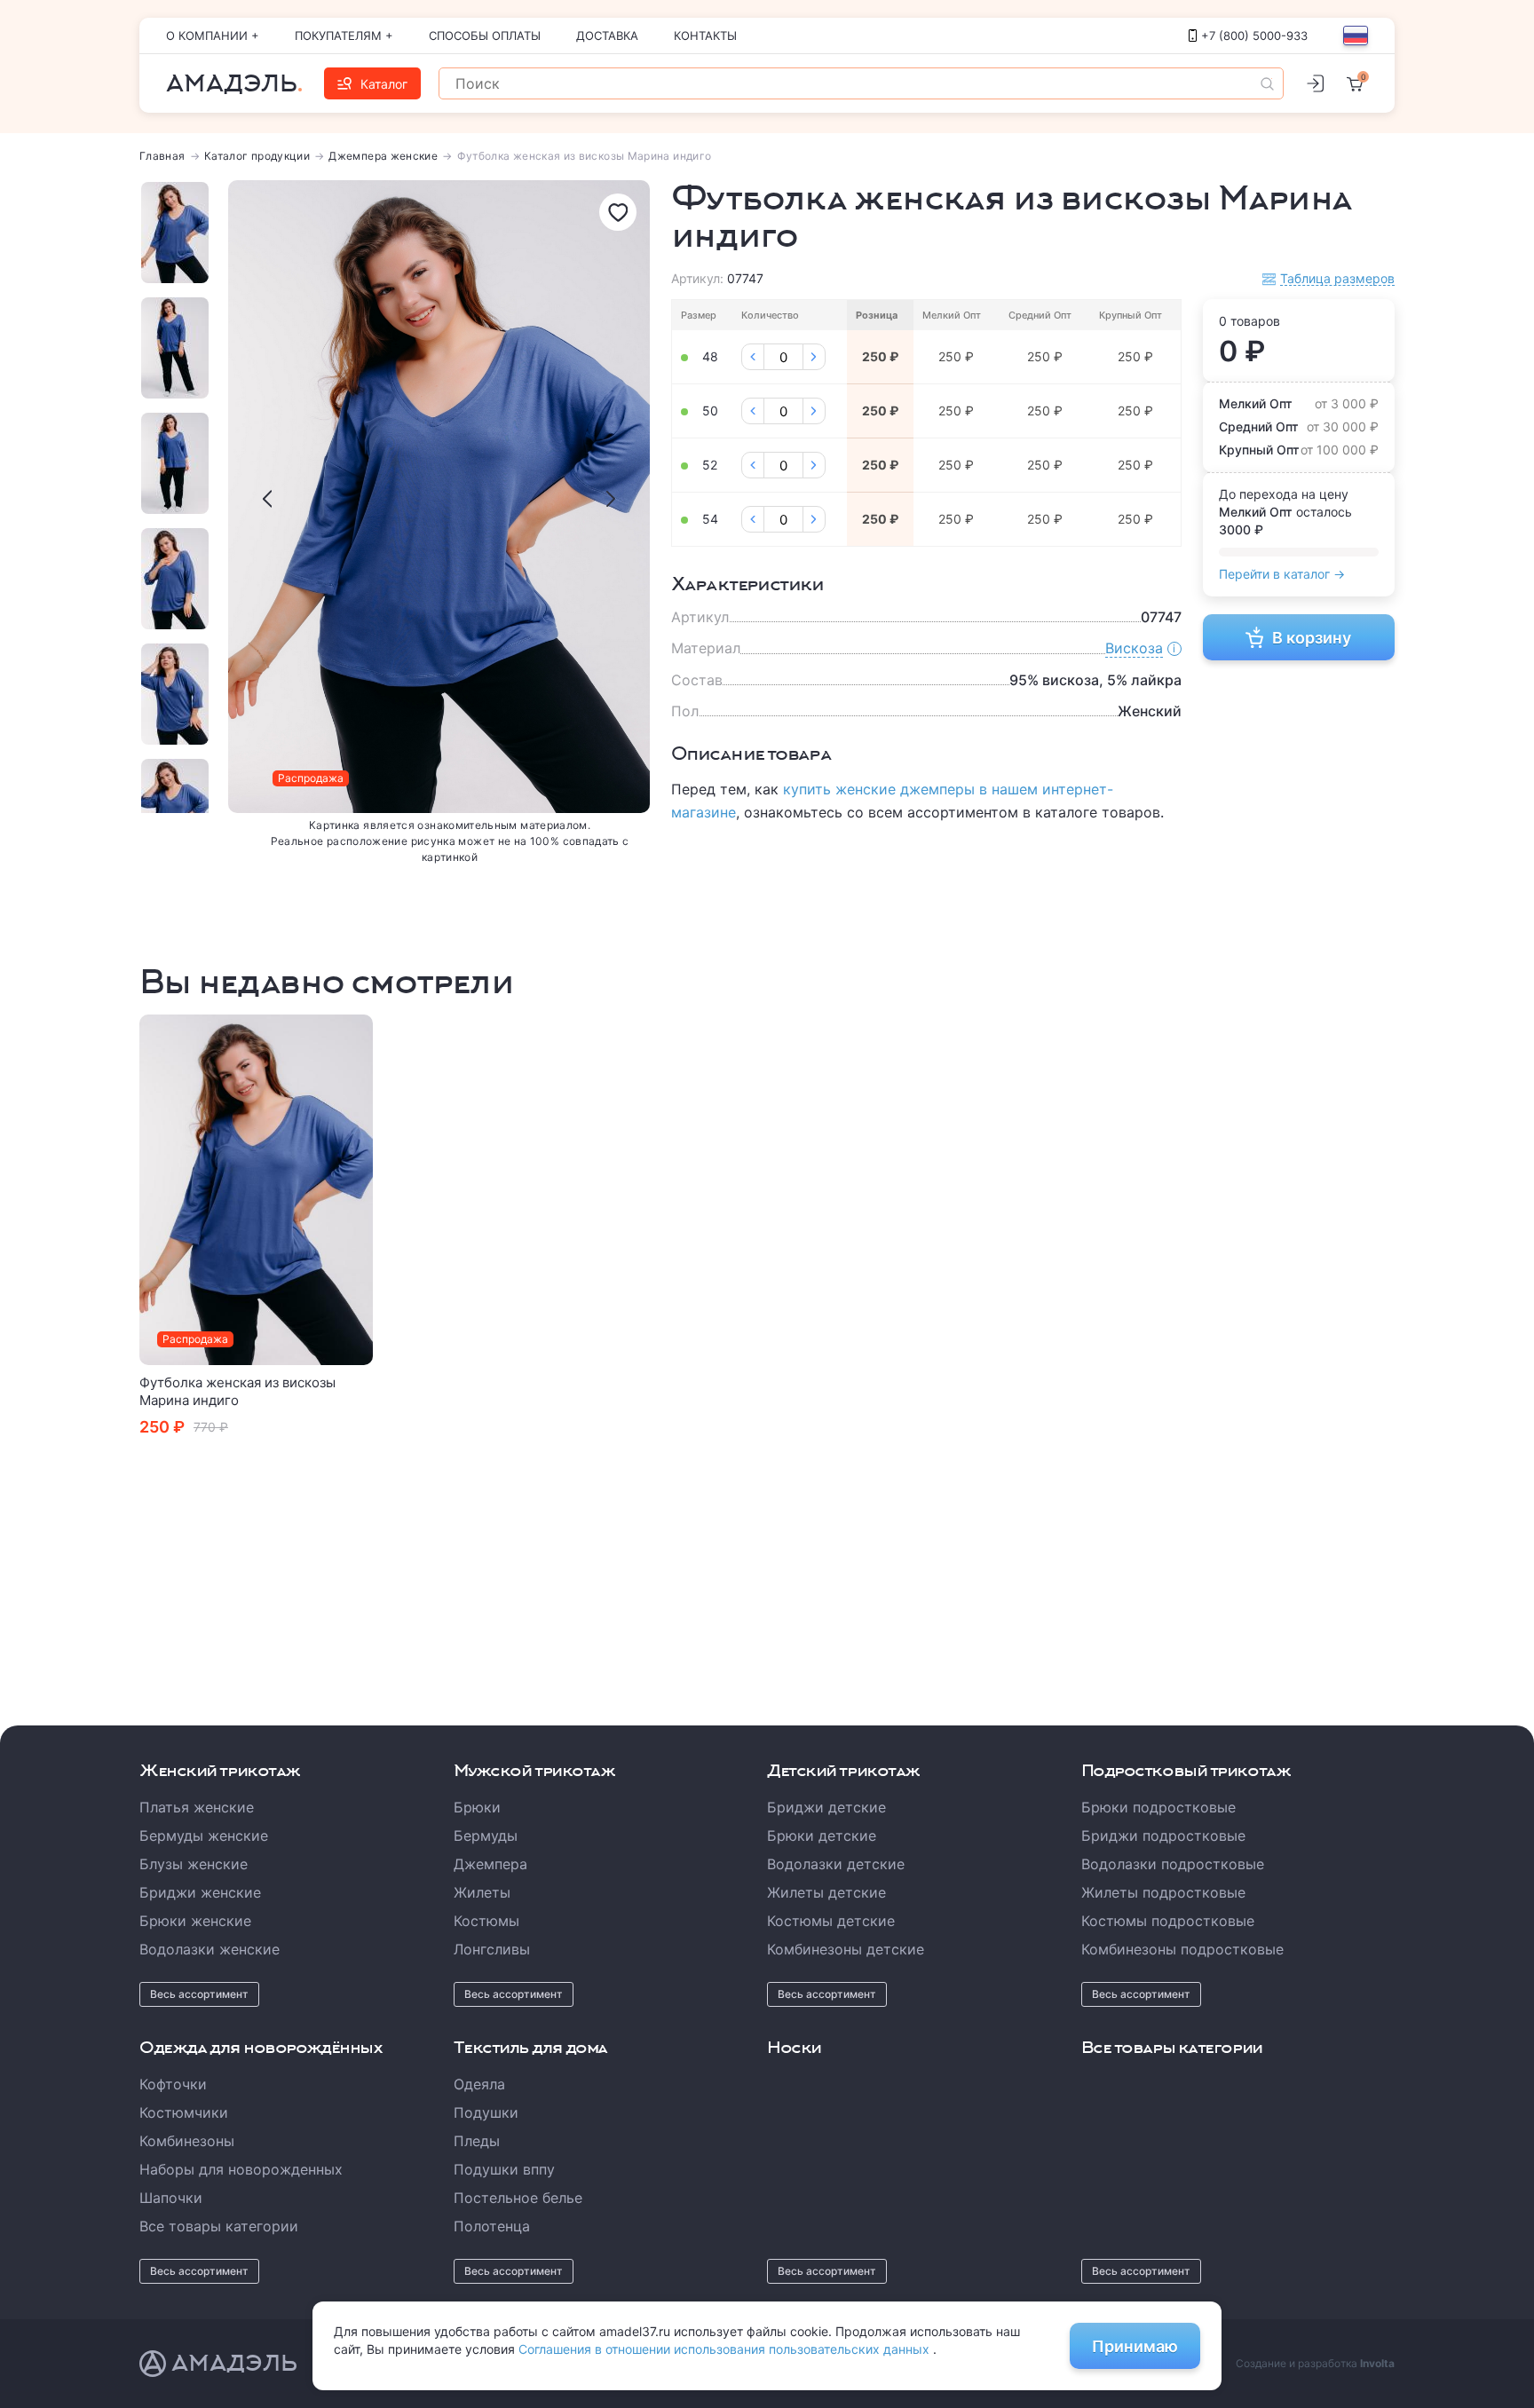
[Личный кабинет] (1315, 83)
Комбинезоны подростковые (1182, 1949)
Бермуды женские (204, 1836)
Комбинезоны (187, 2141)
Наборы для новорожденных (241, 2169)
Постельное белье (518, 2198)
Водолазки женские (210, 1949)
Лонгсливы (492, 1949)
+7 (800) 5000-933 (1254, 36)
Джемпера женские (383, 156)
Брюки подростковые (1158, 1807)
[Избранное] (618, 212)
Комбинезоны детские (846, 1949)
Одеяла (479, 2084)
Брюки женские (195, 1921)
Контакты (705, 36)
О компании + (213, 36)
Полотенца (492, 2226)
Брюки (477, 1807)
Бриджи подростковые (1163, 1836)
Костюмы (486, 1921)
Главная (162, 156)
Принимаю (1135, 2346)
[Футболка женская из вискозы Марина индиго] (257, 1190)
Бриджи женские (200, 1892)
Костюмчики (184, 2112)
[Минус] (753, 357)
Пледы (477, 2141)
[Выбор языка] (1356, 36)
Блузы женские (194, 1864)
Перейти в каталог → (1282, 574)
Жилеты (482, 1892)
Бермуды (486, 1836)
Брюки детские (822, 1836)
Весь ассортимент (199, 1994)
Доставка (607, 36)
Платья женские (197, 1807)
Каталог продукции (257, 156)
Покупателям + (344, 36)
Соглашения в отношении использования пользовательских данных (726, 2349)
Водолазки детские (836, 1864)
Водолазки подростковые (1173, 1864)
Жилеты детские (826, 1892)
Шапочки (171, 2198)
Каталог (384, 84)
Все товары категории (219, 2226)
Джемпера (490, 1864)
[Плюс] (814, 357)
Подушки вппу (504, 2169)
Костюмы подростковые (1168, 1921)
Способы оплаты (485, 36)
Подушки (486, 2112)
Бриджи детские (826, 1807)
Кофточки (173, 2084)
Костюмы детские (831, 1921)
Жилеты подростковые (1163, 1892)
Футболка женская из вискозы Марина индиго (237, 1391)
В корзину (1312, 638)
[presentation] (267, 499)
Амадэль (232, 83)
